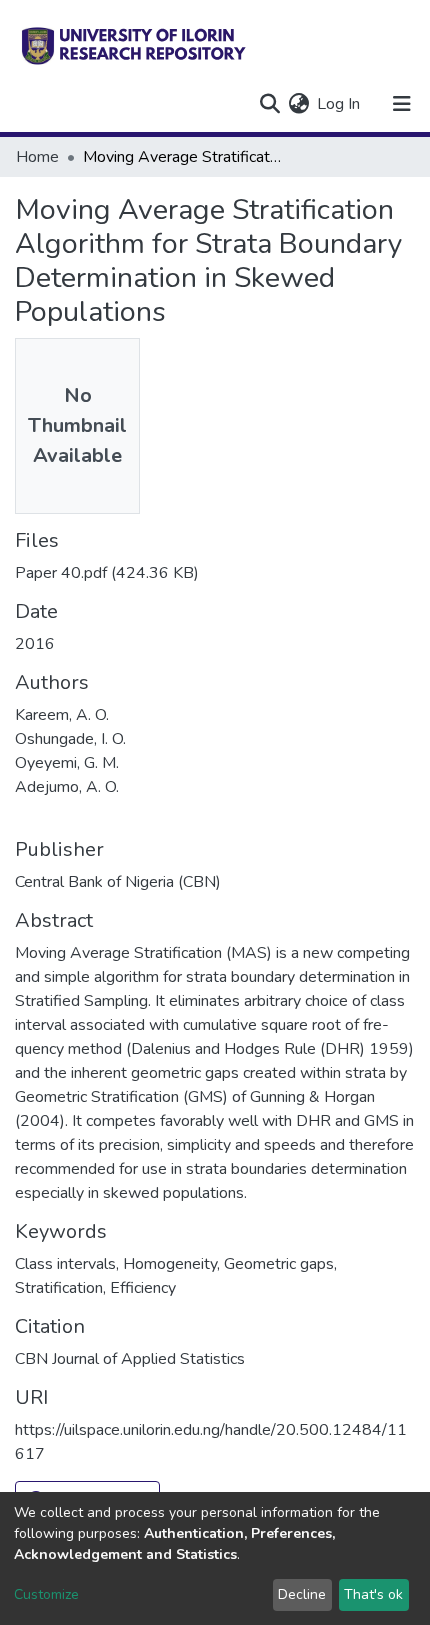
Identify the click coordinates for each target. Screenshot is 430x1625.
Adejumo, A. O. (67, 787)
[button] (298, 104)
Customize (46, 1594)
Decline (302, 1594)
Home (37, 157)
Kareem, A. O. (62, 715)
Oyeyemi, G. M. (67, 763)
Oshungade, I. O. (70, 739)
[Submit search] (269, 104)
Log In (339, 104)
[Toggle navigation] (402, 104)
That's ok (373, 1594)
